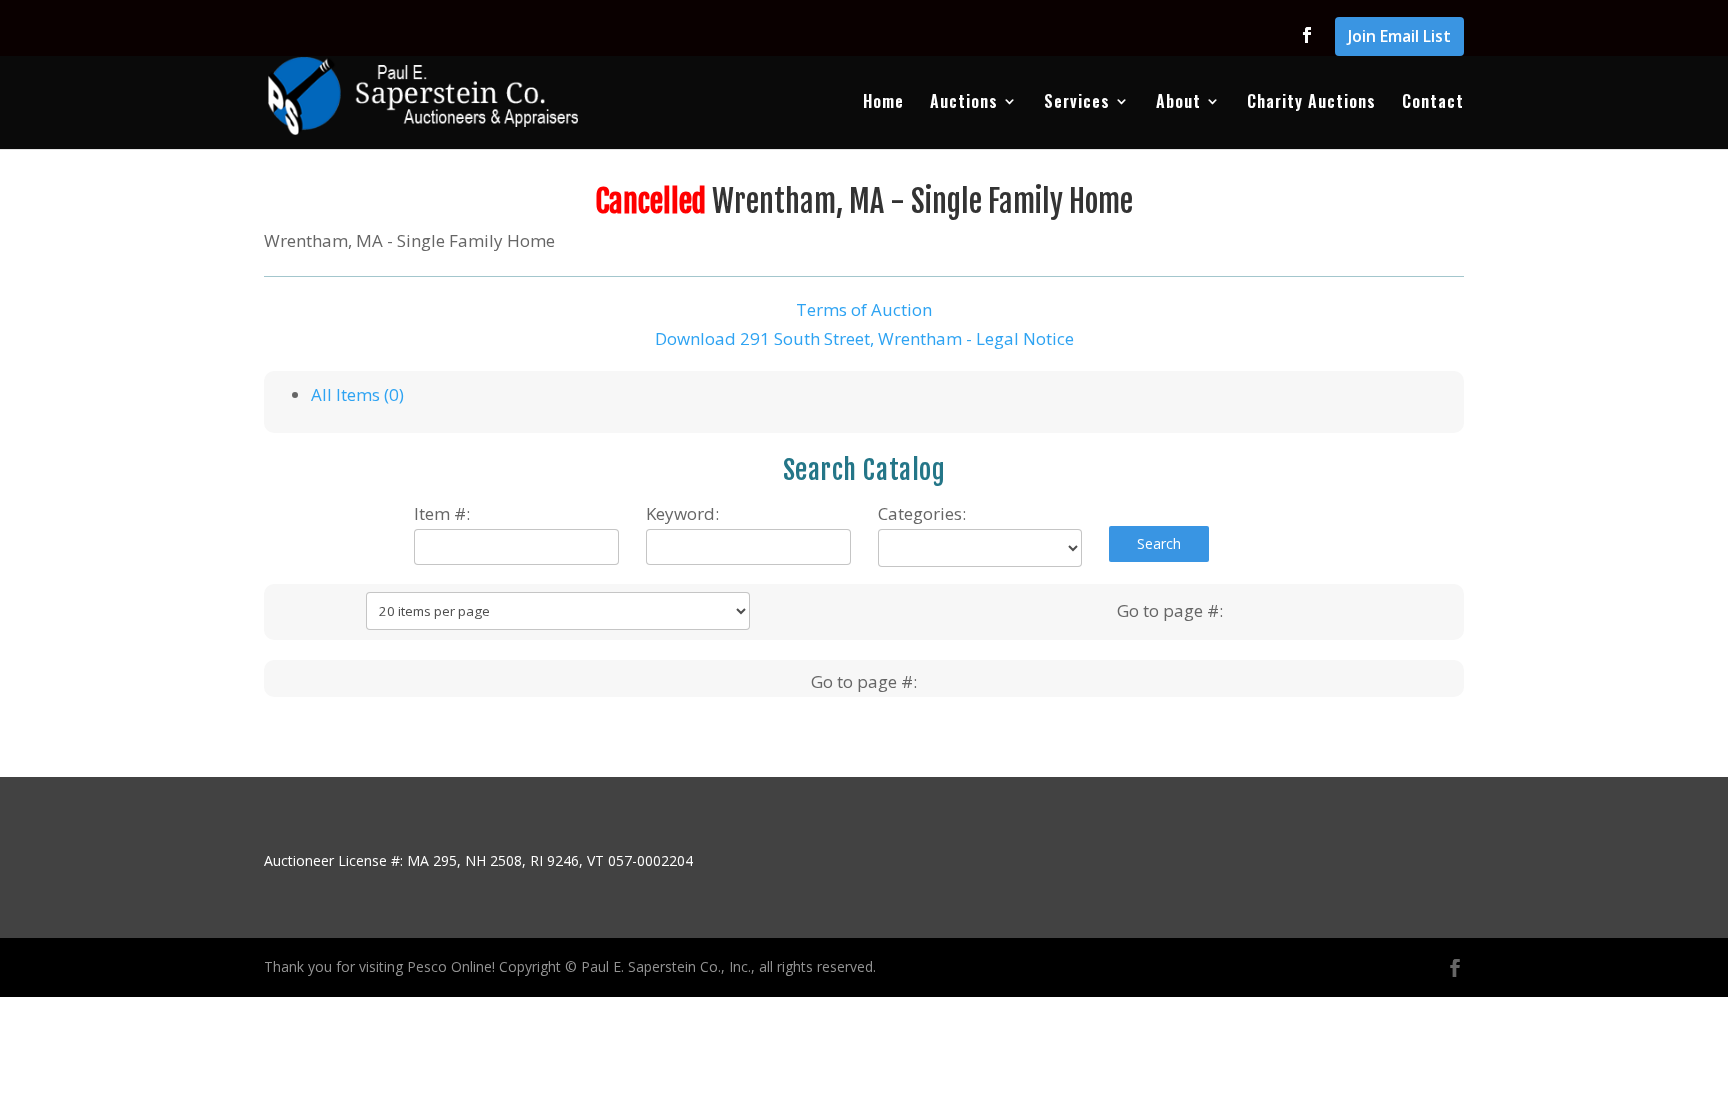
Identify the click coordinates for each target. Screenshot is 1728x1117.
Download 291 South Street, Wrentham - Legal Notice (864, 338)
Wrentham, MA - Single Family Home (922, 201)
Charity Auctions (1311, 103)
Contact (1433, 103)
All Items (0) (357, 394)
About (1178, 103)
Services (1077, 103)
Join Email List (1399, 37)
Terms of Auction (864, 309)
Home (883, 103)
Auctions (964, 103)
